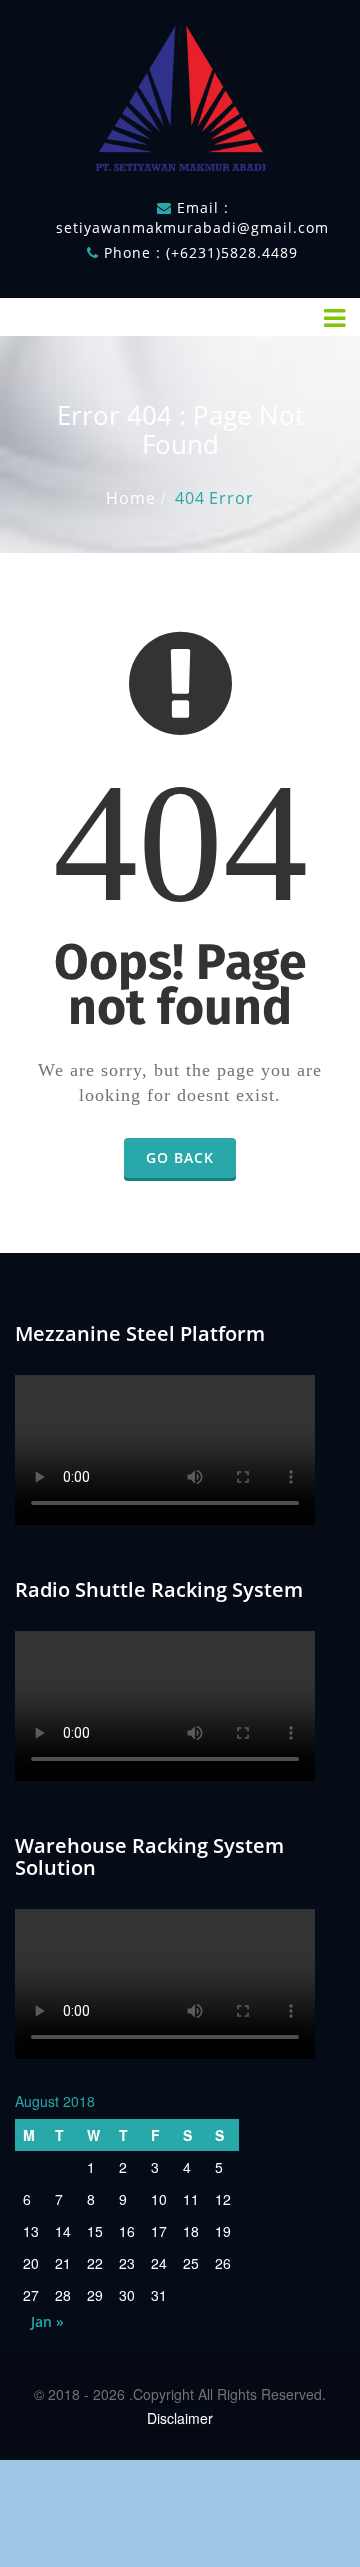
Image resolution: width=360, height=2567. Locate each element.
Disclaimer (180, 2418)
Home (130, 498)
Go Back (180, 1157)
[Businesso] (180, 93)
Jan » (47, 2321)
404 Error (214, 498)
